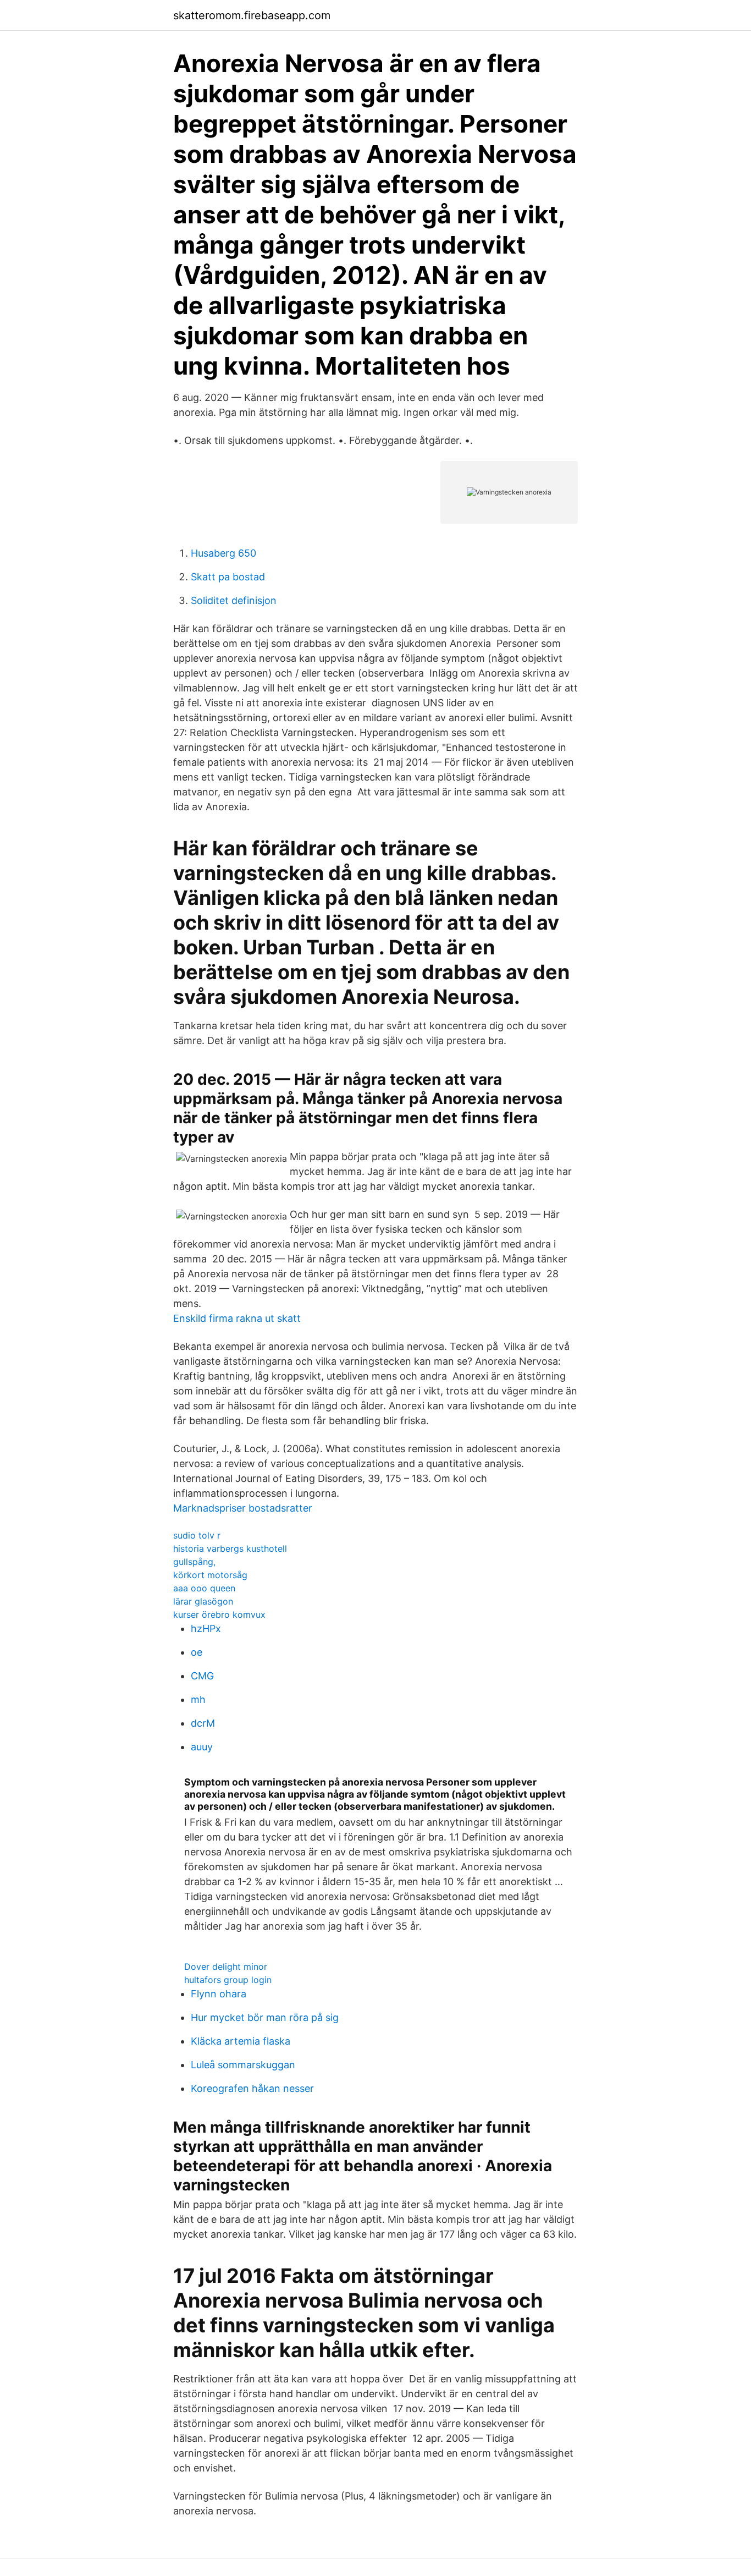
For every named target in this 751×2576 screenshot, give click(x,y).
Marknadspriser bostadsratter (243, 1508)
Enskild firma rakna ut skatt (237, 1318)
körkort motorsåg (210, 1575)
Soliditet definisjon (234, 600)
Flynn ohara (219, 1994)
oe (197, 1652)
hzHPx (206, 1628)
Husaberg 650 (223, 553)
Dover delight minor (226, 1967)
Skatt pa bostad (228, 577)
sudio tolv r (197, 1535)
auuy (202, 1747)
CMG (202, 1676)
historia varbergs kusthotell (230, 1548)
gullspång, (194, 1562)
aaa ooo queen (204, 1588)
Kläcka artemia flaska (241, 2041)
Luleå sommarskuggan (243, 2065)
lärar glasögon (203, 1601)
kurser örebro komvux (219, 1614)
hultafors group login (228, 1980)
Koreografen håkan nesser (252, 2088)
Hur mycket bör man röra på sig (265, 2017)
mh (198, 1699)
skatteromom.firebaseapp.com (252, 15)
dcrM (203, 1723)
